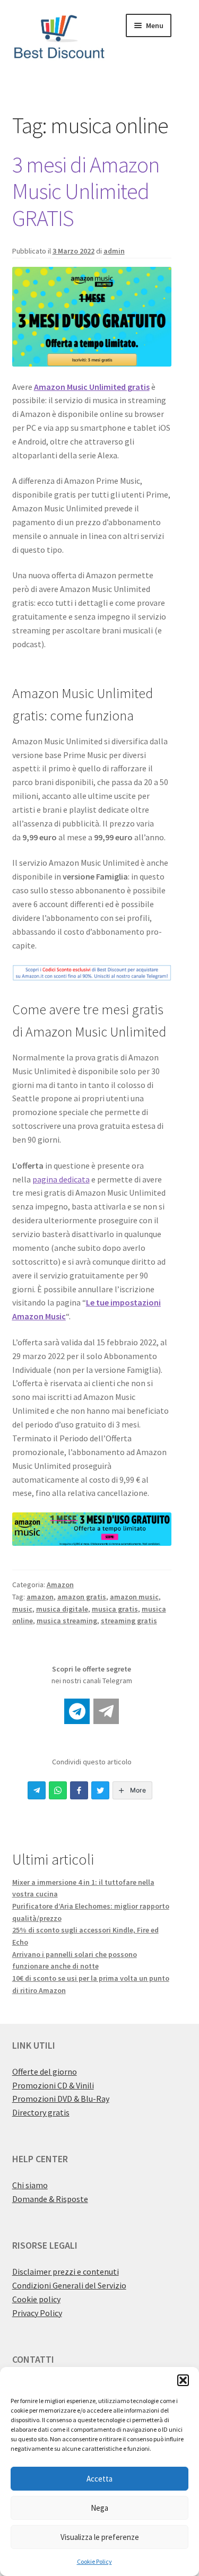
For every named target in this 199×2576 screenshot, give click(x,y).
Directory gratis (41, 2112)
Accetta (99, 2479)
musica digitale (62, 1609)
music (22, 1609)
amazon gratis (82, 1597)
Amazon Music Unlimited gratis (92, 387)
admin (114, 251)
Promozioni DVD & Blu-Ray (61, 2099)
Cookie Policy (94, 2561)
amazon (40, 1597)
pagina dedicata (61, 1179)
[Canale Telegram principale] (77, 1711)
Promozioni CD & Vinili (53, 2085)
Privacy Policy (37, 2313)
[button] (183, 2380)
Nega (99, 2508)
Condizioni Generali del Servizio (69, 2285)
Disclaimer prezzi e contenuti (66, 2272)
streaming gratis (129, 1621)
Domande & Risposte (50, 2199)
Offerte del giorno (45, 2072)
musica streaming (67, 1621)
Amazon (60, 1585)
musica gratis (115, 1609)
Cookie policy (36, 2299)
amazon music (134, 1597)
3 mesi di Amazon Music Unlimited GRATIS (86, 192)
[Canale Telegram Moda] (106, 1711)
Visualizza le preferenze (100, 2537)
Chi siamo (30, 2185)
